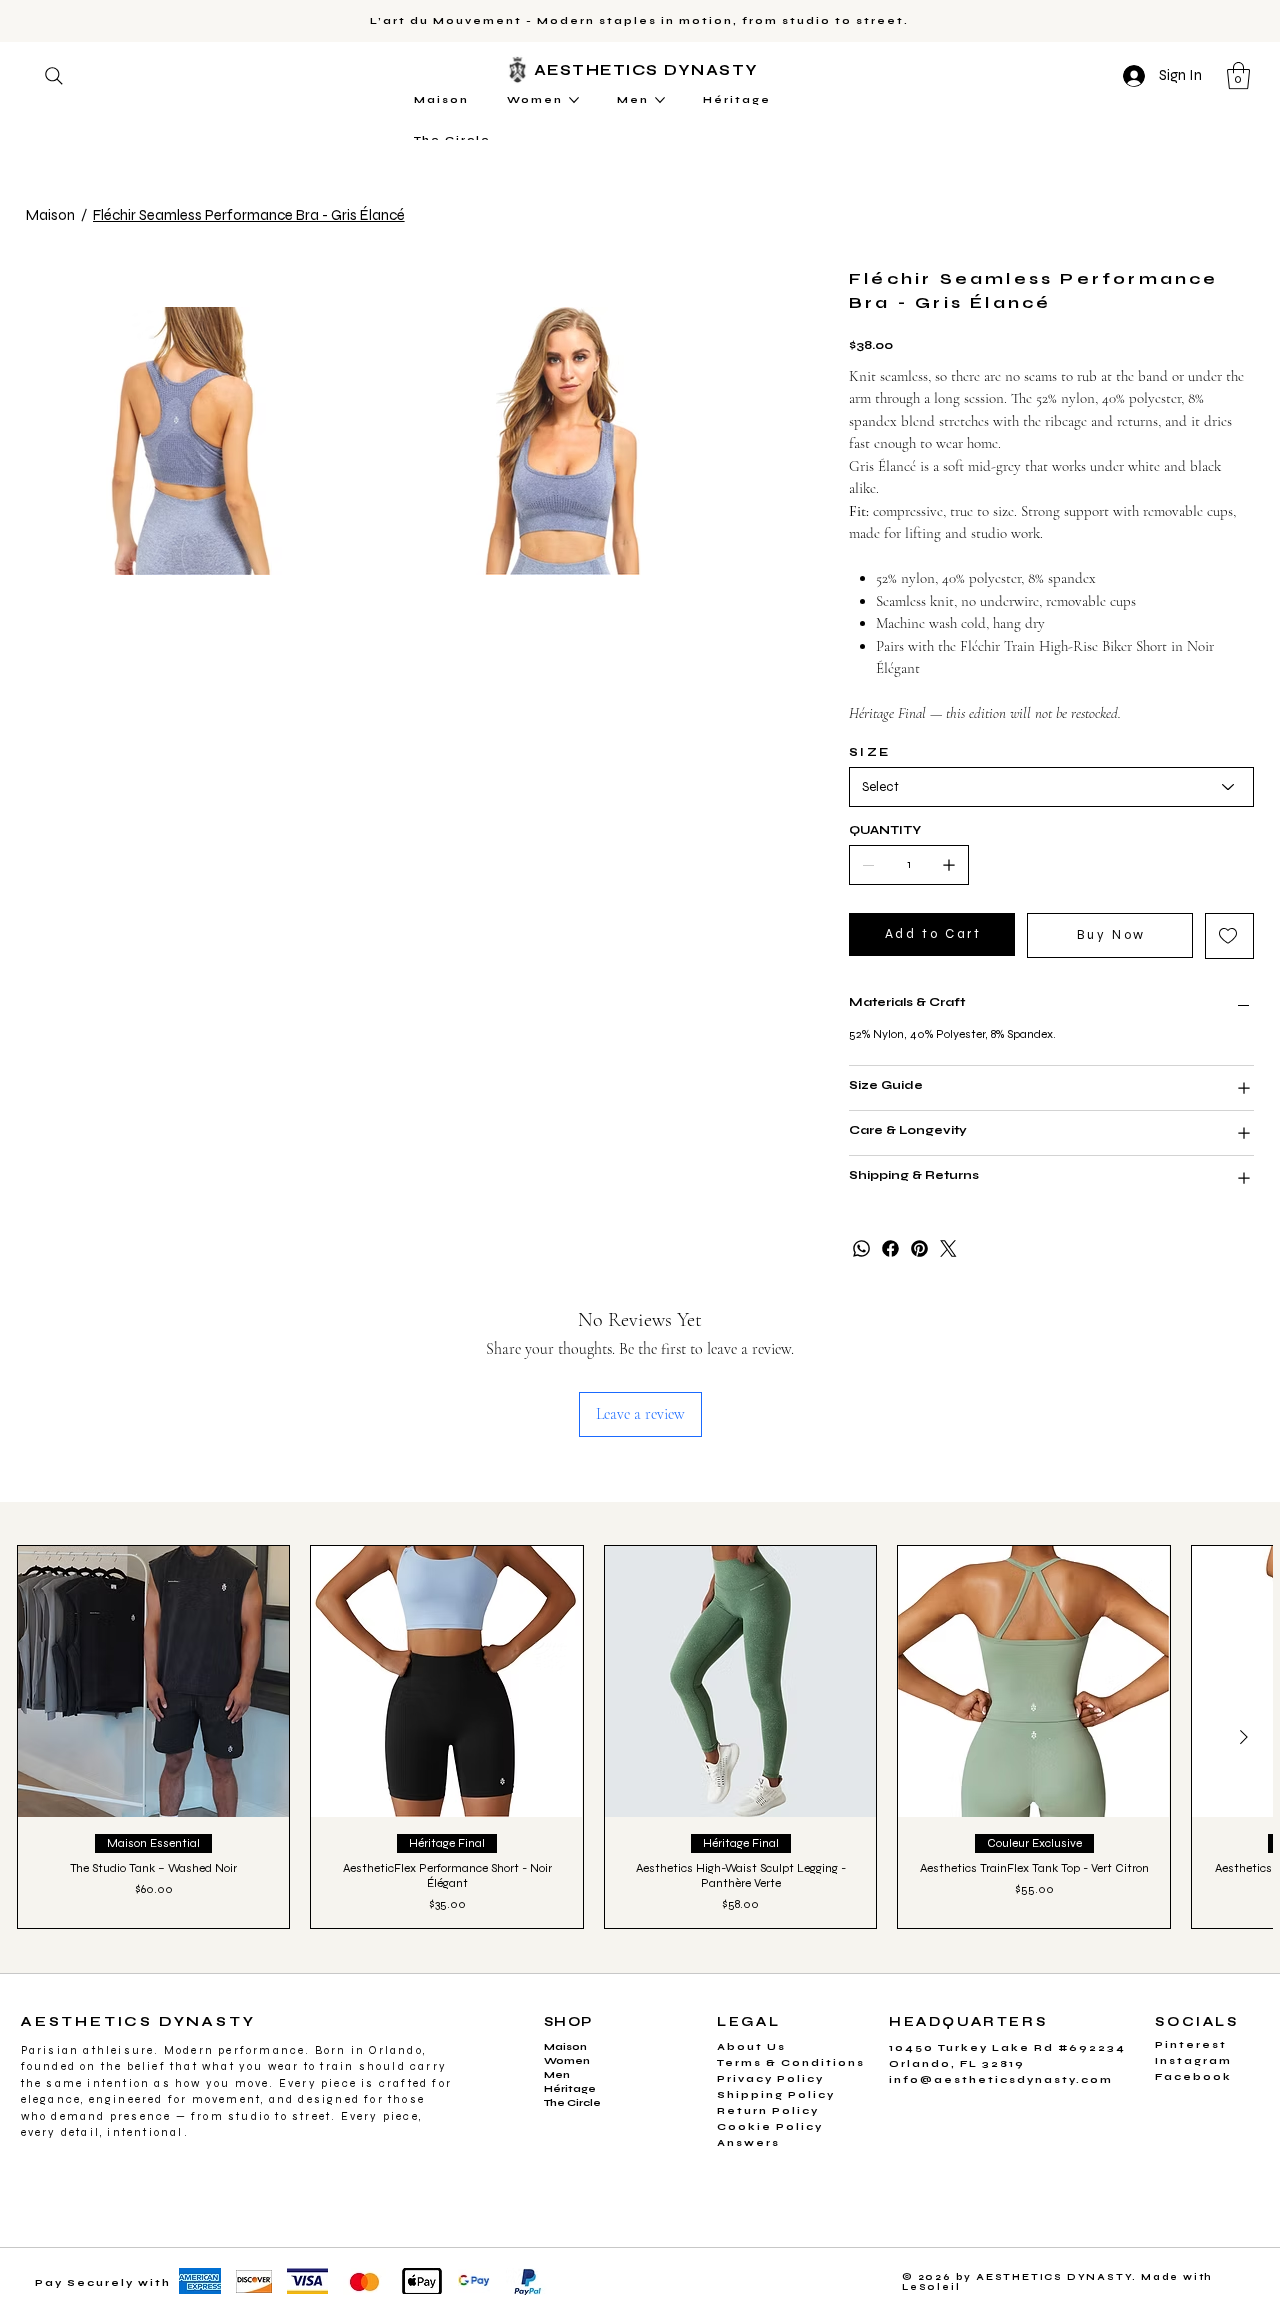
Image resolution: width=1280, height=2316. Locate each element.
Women (567, 2061)
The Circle (572, 2103)
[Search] (54, 76)
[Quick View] (153, 1681)
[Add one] (949, 865)
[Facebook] (890, 1248)
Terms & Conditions (791, 2063)
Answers (748, 2143)
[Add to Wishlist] (1229, 936)
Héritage (570, 2089)
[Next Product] (1244, 1737)
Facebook (1193, 2077)
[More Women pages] (574, 100)
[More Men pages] (660, 100)
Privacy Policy (770, 2079)
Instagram (1193, 2061)
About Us (751, 2047)
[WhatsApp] (861, 1248)
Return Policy (768, 2111)
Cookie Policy (770, 2127)
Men (557, 2075)
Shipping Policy (776, 2095)
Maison (565, 2047)
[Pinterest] (919, 1248)
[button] (1238, 75)
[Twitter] (948, 1248)
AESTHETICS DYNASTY (649, 70)
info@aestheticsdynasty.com (1001, 2080)
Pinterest (1191, 2045)
